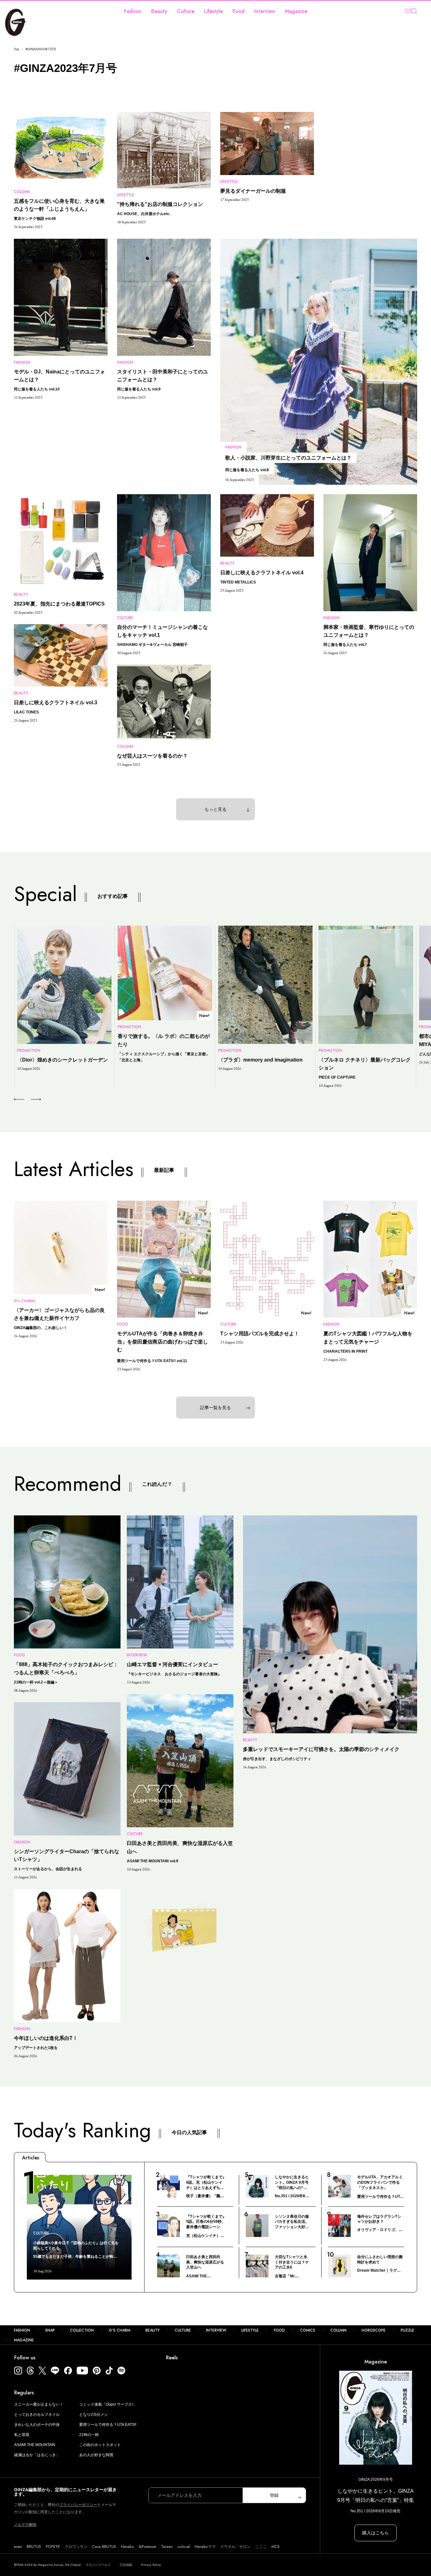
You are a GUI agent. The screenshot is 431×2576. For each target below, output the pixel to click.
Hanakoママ (205, 2547)
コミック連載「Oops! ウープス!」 (108, 2404)
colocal (184, 2547)
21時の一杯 (89, 2435)
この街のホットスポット (100, 2445)
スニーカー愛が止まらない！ (39, 2404)
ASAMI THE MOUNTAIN (35, 2445)
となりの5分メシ (94, 2415)
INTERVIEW (216, 2330)
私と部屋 (22, 2435)
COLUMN (338, 2330)
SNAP (50, 2330)
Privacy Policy (151, 2565)
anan (18, 2547)
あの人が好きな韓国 (96, 2455)
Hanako (127, 2547)
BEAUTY (153, 2330)
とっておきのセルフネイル (37, 2415)
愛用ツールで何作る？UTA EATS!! (108, 2425)
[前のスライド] (19, 1099)
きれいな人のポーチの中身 (37, 2425)
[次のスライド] (29, 1099)
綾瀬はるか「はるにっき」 (37, 2455)
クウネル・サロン (235, 2547)
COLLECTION (82, 2330)
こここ (261, 2547)
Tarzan (167, 2547)
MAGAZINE (24, 2340)
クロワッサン (76, 2547)
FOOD (279, 2330)
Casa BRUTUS (104, 2547)
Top (17, 49)
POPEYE (53, 2547)
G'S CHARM (120, 2330)
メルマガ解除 (25, 2525)
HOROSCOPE (374, 2330)
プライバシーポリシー (78, 2505)
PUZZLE (407, 2330)
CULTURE (183, 2330)
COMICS (308, 2330)
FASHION (22, 2330)
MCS (275, 2547)
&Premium (148, 2547)
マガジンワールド (98, 2565)
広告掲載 (126, 2565)
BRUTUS (34, 2547)
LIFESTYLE (250, 2330)
